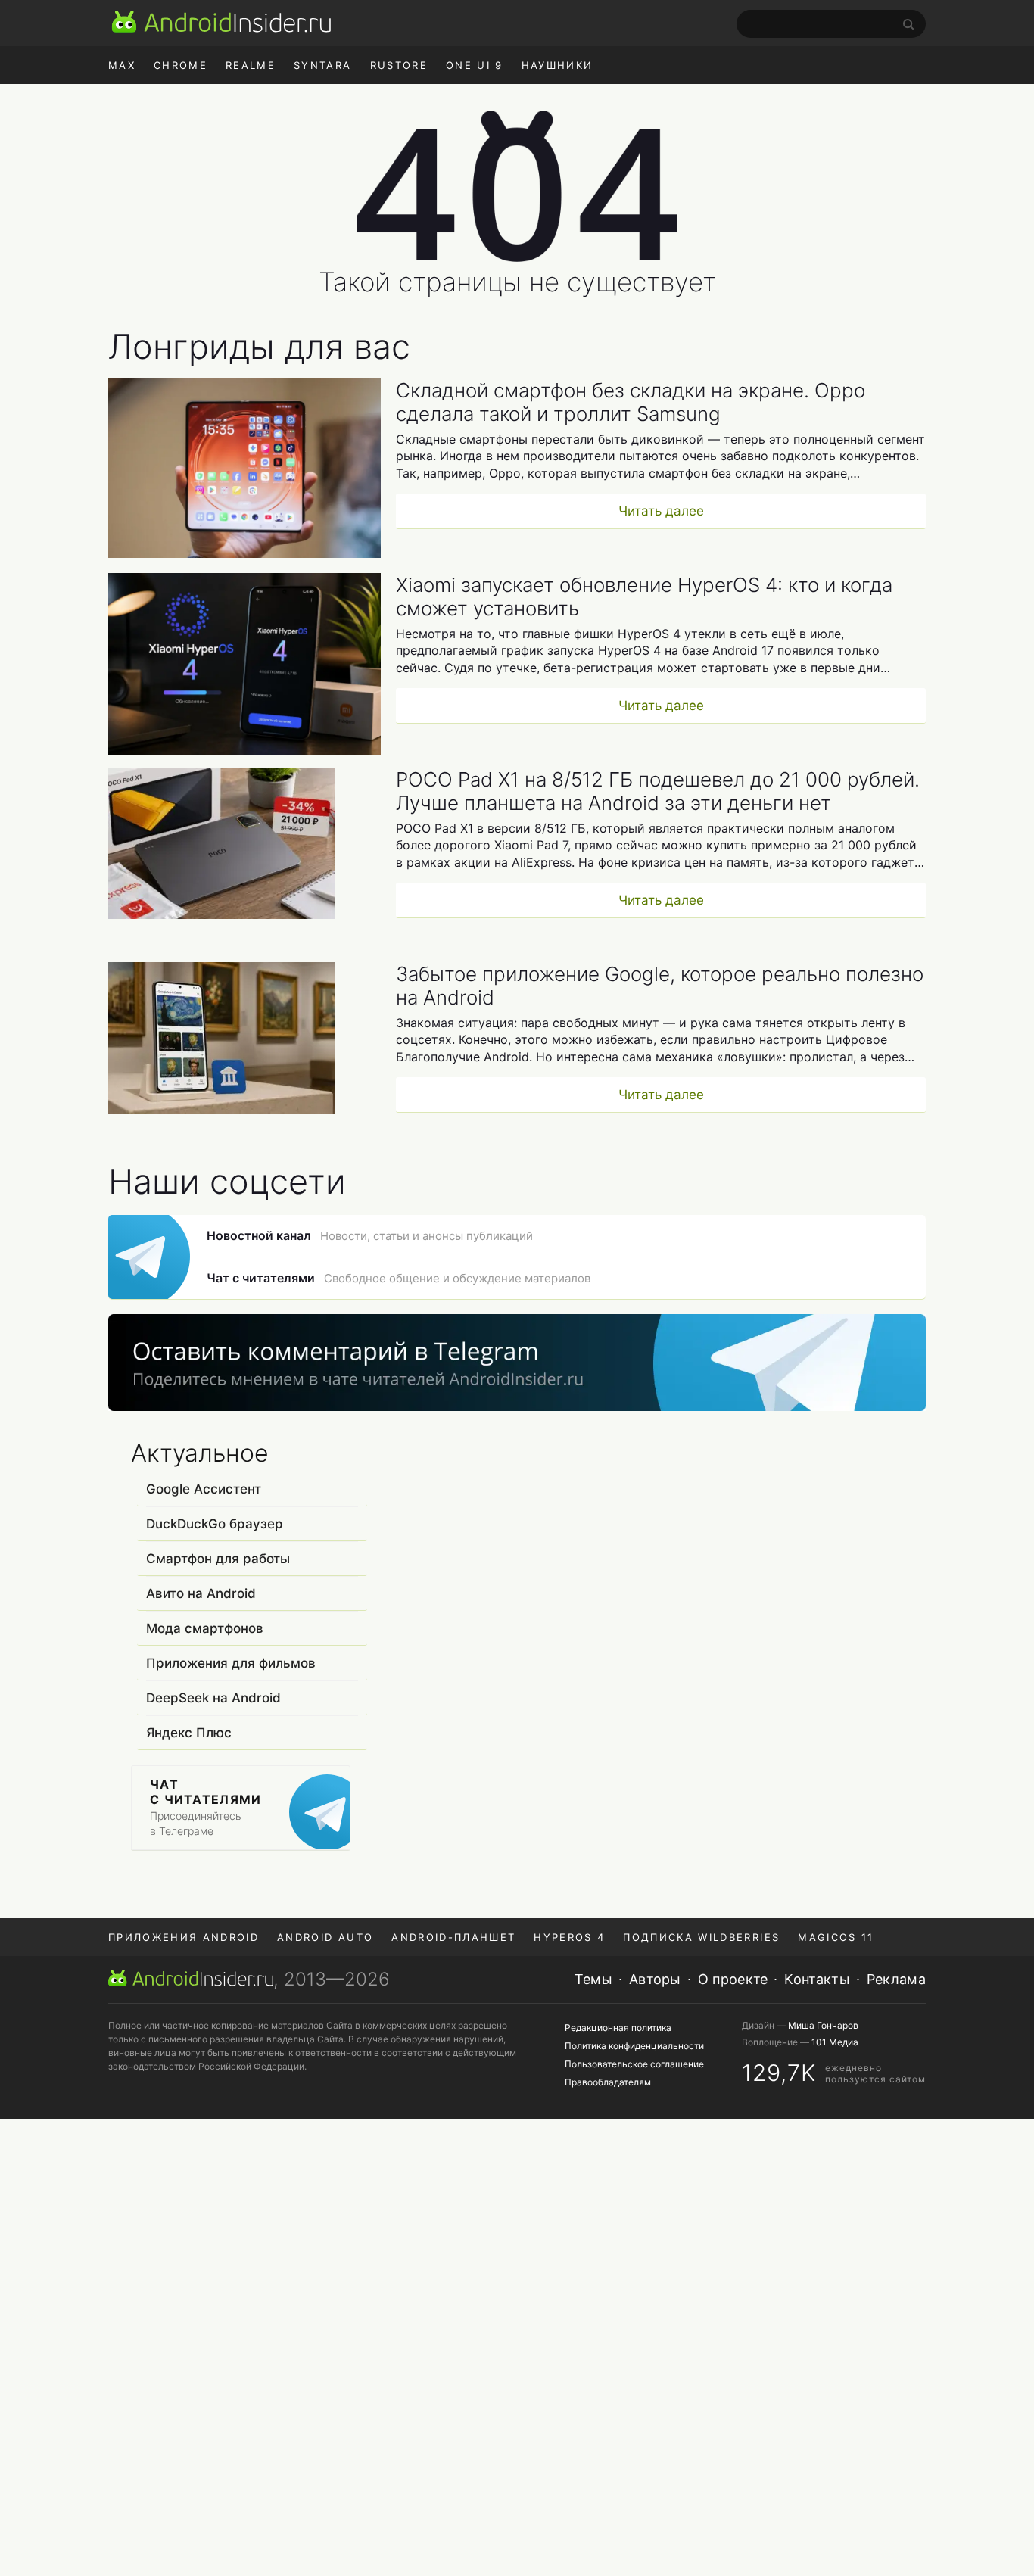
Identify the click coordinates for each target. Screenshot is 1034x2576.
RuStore (399, 65)
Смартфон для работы (218, 1559)
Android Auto (325, 1937)
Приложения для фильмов (231, 1663)
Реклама (896, 1979)
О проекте (733, 1979)
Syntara (322, 65)
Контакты (817, 1979)
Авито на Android (201, 1593)
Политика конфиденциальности (634, 2046)
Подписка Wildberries (701, 1937)
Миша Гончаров (823, 2025)
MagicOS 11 (836, 1937)
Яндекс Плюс (189, 1733)
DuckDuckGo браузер (215, 1524)
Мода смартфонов (205, 1628)
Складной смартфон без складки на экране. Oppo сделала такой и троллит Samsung (631, 402)
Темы (593, 1979)
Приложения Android (184, 1937)
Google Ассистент (204, 1489)
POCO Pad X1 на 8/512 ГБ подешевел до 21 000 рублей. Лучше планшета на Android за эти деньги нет (658, 791)
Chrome (181, 65)
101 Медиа (835, 2042)
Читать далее (661, 511)
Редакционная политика (618, 2028)
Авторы (655, 1979)
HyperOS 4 (569, 1937)
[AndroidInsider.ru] (221, 21)
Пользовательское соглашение (634, 2064)
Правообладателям (608, 2082)
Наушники (557, 65)
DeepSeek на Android (213, 1698)
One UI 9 (475, 65)
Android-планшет (453, 1937)
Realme (251, 65)
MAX (122, 65)
